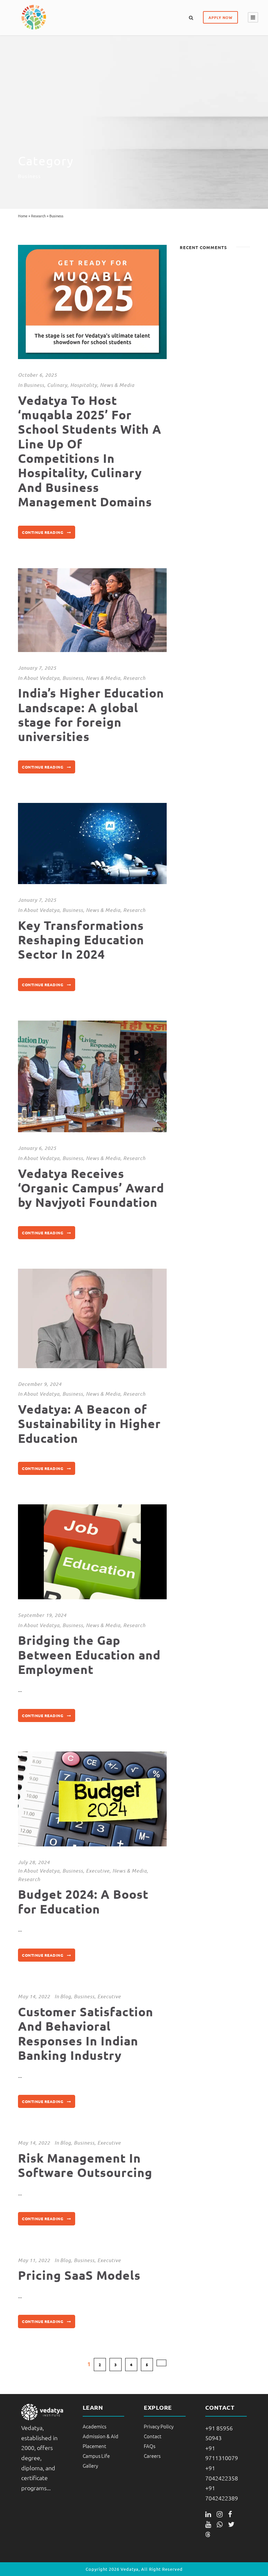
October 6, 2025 (37, 375)
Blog (66, 1996)
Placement (94, 2446)
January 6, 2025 (37, 1148)
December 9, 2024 (40, 1384)
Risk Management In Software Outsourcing (85, 2165)
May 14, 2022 (34, 1996)
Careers (152, 2456)
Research (38, 216)
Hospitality (84, 385)
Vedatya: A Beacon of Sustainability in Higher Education (89, 1424)
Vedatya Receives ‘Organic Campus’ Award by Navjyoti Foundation (91, 1188)
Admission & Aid (100, 2436)
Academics (94, 2426)
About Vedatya (42, 678)
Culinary (57, 385)
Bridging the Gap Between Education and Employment (89, 1655)
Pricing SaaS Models (79, 2275)
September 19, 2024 (42, 1615)
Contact (153, 2436)
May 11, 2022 (34, 2260)
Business (34, 385)
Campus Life (96, 2456)
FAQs (150, 2446)
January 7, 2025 (37, 668)
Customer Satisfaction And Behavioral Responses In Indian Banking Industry (86, 2033)
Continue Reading (42, 532)
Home (23, 216)
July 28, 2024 (34, 1862)
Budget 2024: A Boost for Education (83, 1901)
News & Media (117, 385)
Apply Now (220, 17)
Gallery (90, 2466)
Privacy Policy (159, 2426)
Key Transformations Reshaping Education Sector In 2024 (81, 940)
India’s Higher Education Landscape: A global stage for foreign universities (91, 715)
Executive (98, 1871)
